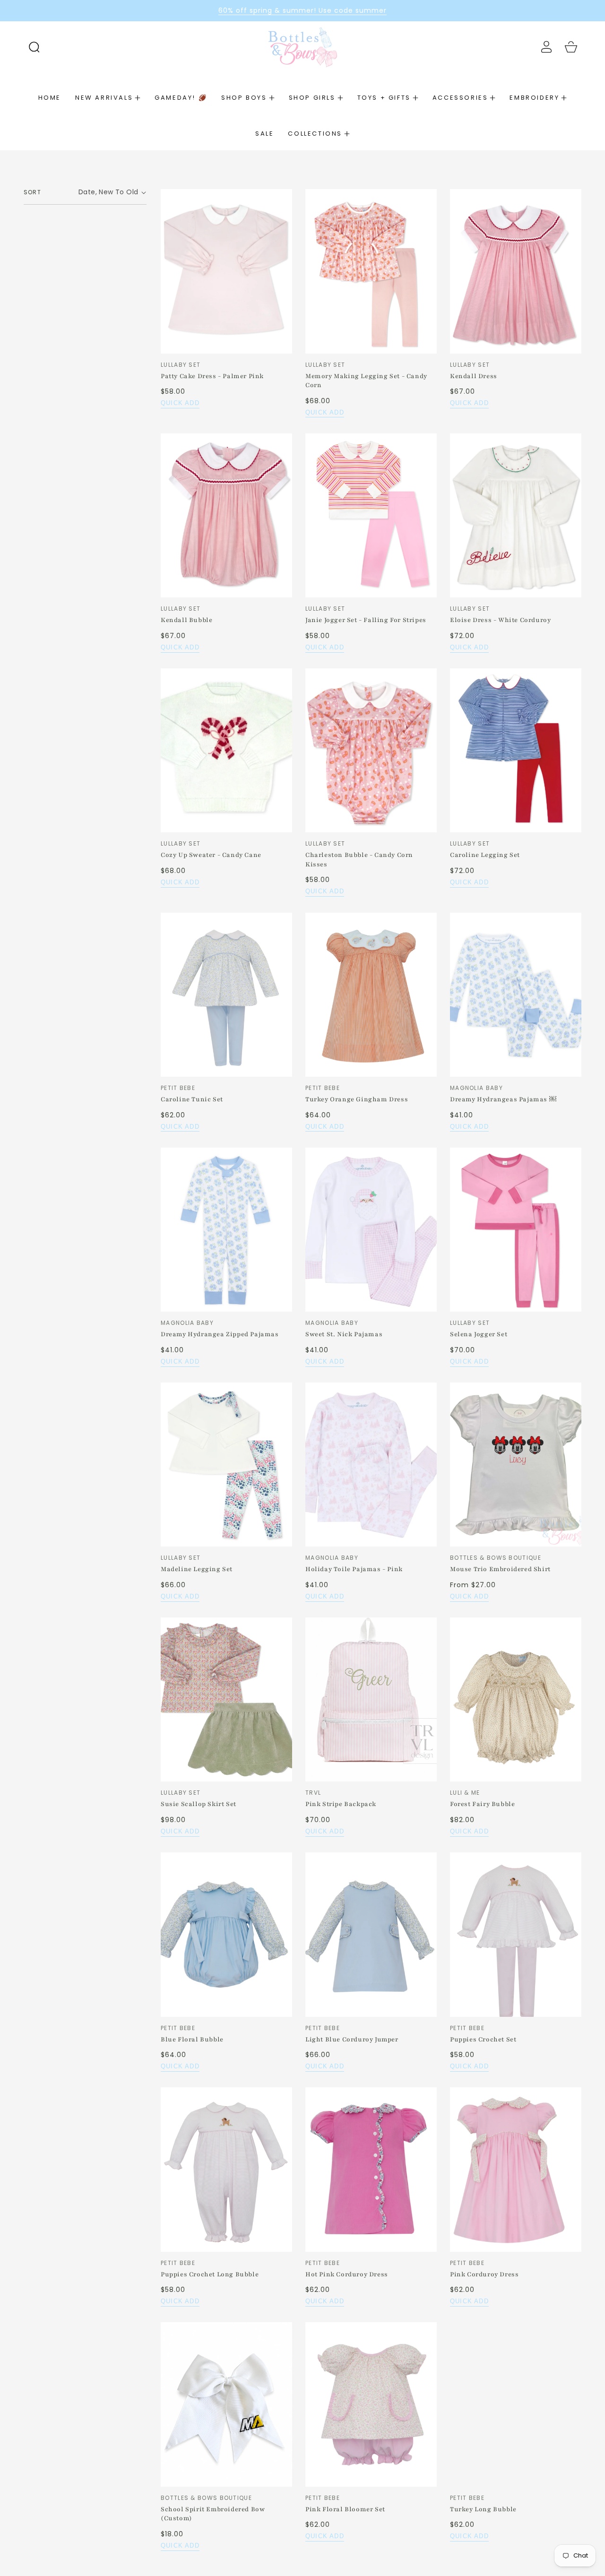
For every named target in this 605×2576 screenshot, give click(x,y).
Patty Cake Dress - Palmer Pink (212, 376)
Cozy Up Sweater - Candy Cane (211, 855)
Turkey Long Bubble (483, 2509)
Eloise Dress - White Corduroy (500, 620)
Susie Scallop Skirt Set (199, 1804)
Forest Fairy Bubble (482, 1804)
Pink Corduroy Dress (484, 2274)
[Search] (34, 47)
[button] (34, 47)
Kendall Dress (474, 376)
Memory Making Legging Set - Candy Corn (366, 381)
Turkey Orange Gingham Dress (357, 1099)
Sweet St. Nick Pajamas (344, 1334)
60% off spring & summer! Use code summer (302, 10)
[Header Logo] (302, 47)
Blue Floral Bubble (192, 2040)
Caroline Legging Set (485, 855)
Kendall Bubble (186, 620)
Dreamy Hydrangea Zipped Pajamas (220, 1334)
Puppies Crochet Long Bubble (210, 2274)
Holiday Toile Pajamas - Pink (354, 1569)
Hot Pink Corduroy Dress (347, 2274)
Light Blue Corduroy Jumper (352, 2040)
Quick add (180, 403)
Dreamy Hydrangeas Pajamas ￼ (503, 1099)
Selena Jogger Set (479, 1334)
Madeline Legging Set (197, 1569)
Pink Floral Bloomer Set (345, 2509)
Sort (32, 192)
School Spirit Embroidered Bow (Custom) (213, 2514)
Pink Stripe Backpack (341, 1804)
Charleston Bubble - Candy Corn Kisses (359, 860)
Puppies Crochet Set (483, 2040)
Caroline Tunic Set (192, 1099)
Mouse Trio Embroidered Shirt (500, 1569)
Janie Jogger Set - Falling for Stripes (366, 620)
